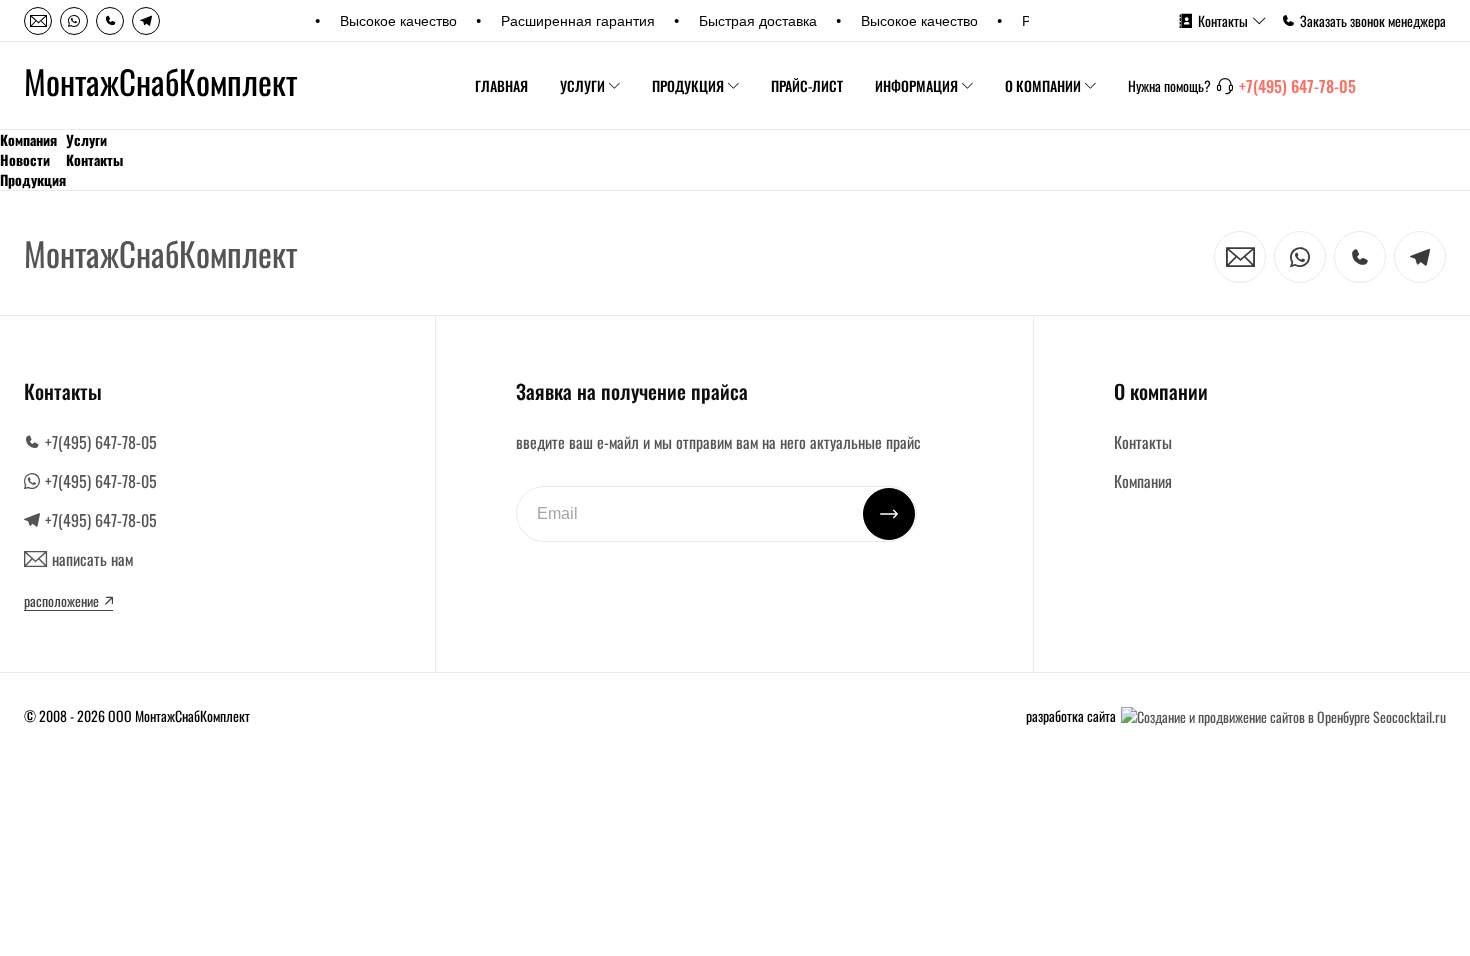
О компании (1043, 85)
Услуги (582, 85)
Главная (501, 85)
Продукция (688, 85)
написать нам (92, 559)
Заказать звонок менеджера (1373, 21)
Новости (25, 160)
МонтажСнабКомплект (160, 82)
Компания (28, 140)
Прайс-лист (807, 85)
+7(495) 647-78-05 (1297, 86)
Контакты (1223, 21)
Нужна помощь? (1169, 86)
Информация (916, 85)
